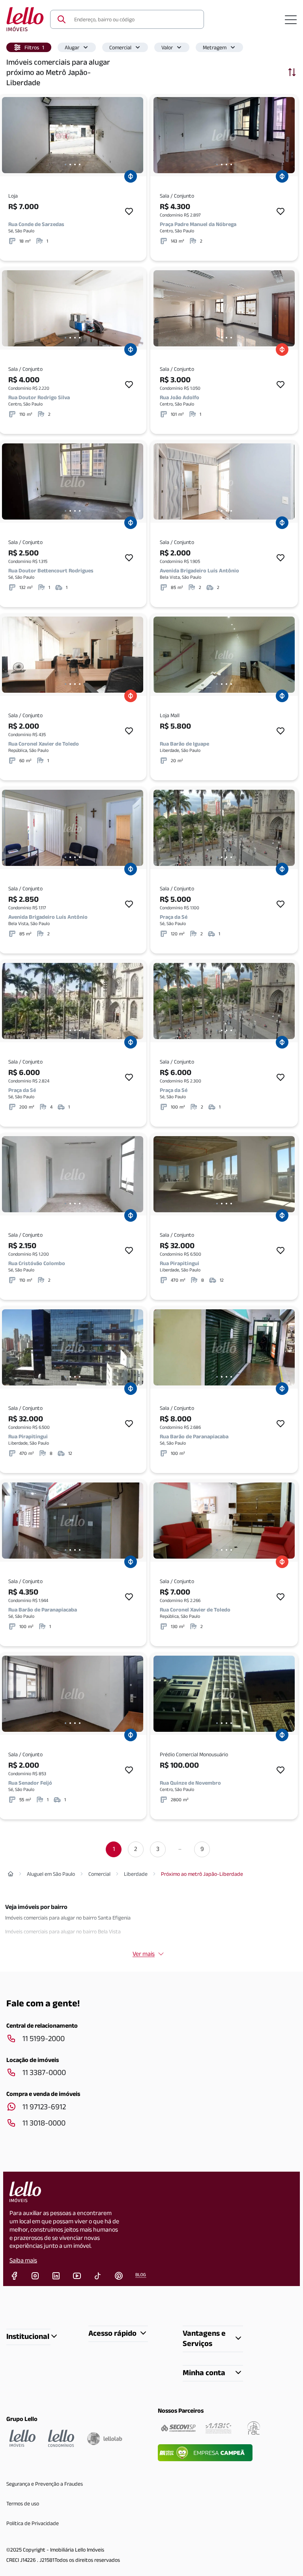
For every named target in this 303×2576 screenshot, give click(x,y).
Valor (167, 47)
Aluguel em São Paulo (51, 1874)
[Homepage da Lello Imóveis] (22, 2438)
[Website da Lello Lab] (105, 2438)
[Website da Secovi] (178, 2428)
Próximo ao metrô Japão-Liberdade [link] (202, 1874)
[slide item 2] (70, 165)
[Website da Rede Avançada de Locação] (254, 2428)
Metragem (215, 47)
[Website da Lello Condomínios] (61, 2438)
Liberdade (136, 1874)
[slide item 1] (65, 165)
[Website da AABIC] (218, 2428)
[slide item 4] (80, 165)
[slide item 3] (75, 165)
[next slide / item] (135, 135)
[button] (29, 47)
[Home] (11, 1874)
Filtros (34, 47)
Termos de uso (23, 2503)
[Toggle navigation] (291, 19)
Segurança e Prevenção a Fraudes (45, 2484)
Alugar (72, 47)
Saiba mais (23, 2260)
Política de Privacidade (33, 2523)
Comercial (120, 47)
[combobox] (134, 19)
